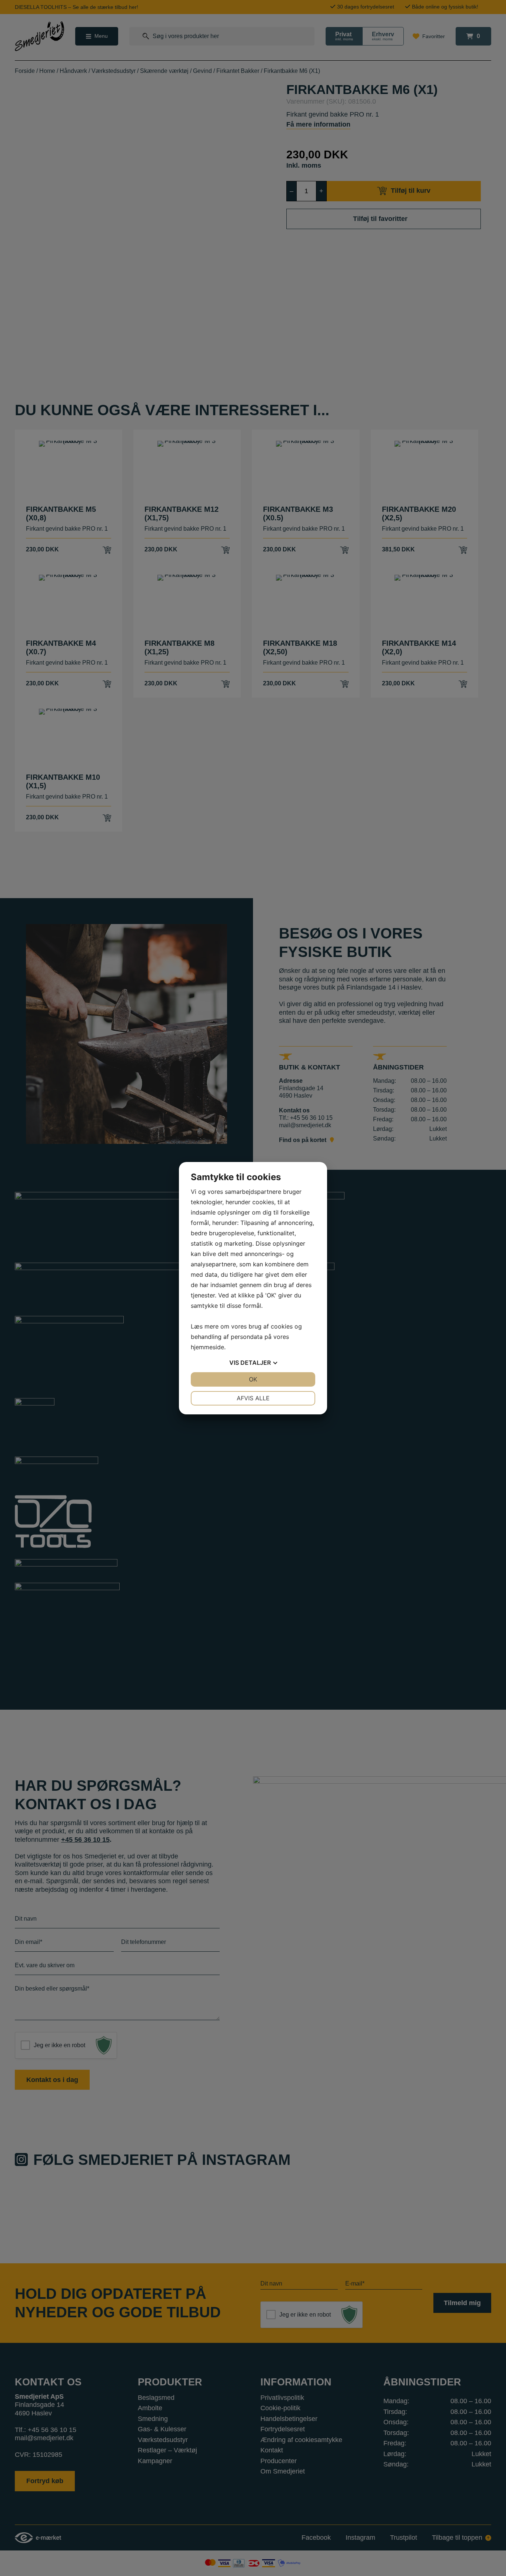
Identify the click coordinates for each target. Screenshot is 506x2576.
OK (253, 1379)
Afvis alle (253, 1398)
